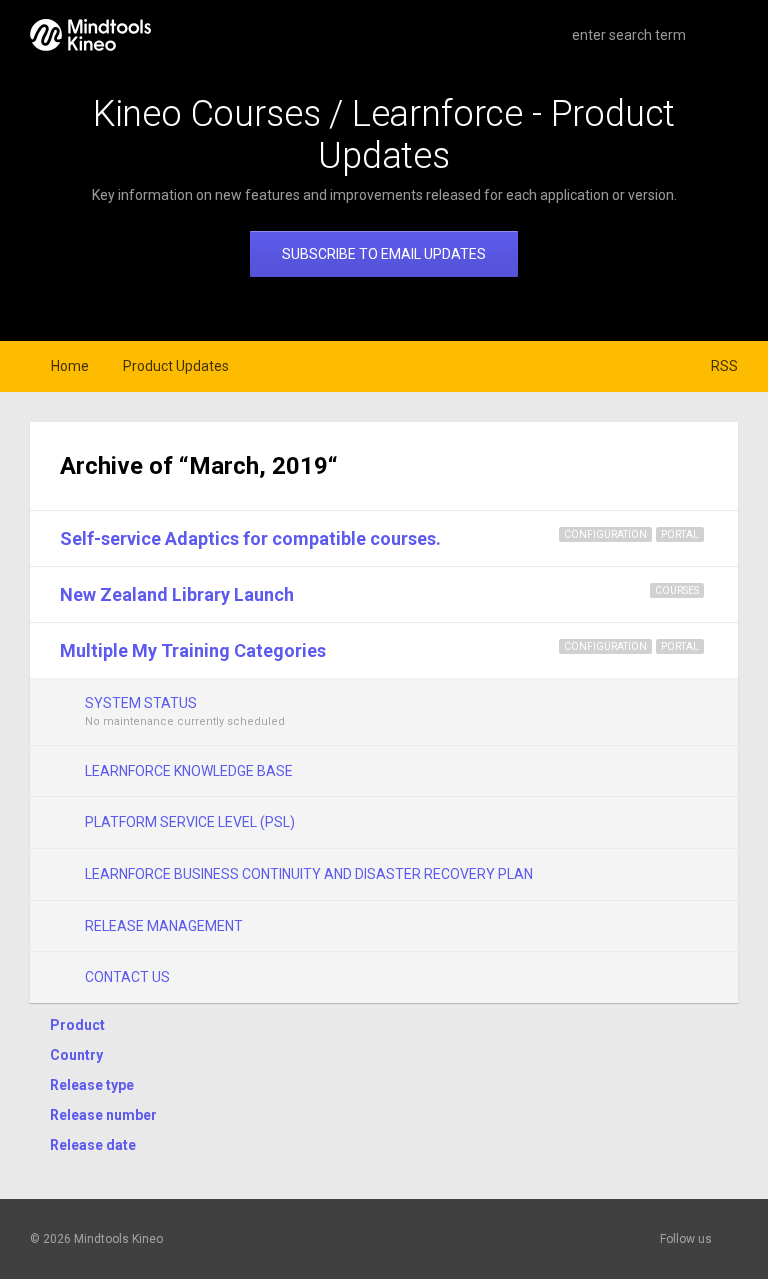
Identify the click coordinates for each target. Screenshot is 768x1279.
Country (76, 1055)
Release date (93, 1145)
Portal (680, 534)
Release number (103, 1115)
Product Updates (176, 366)
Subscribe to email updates (384, 254)
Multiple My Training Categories (193, 650)
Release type (92, 1085)
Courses (677, 590)
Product (77, 1025)
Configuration (605, 534)
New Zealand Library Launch (177, 594)
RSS (724, 366)
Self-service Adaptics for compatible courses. (250, 538)
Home (70, 366)
